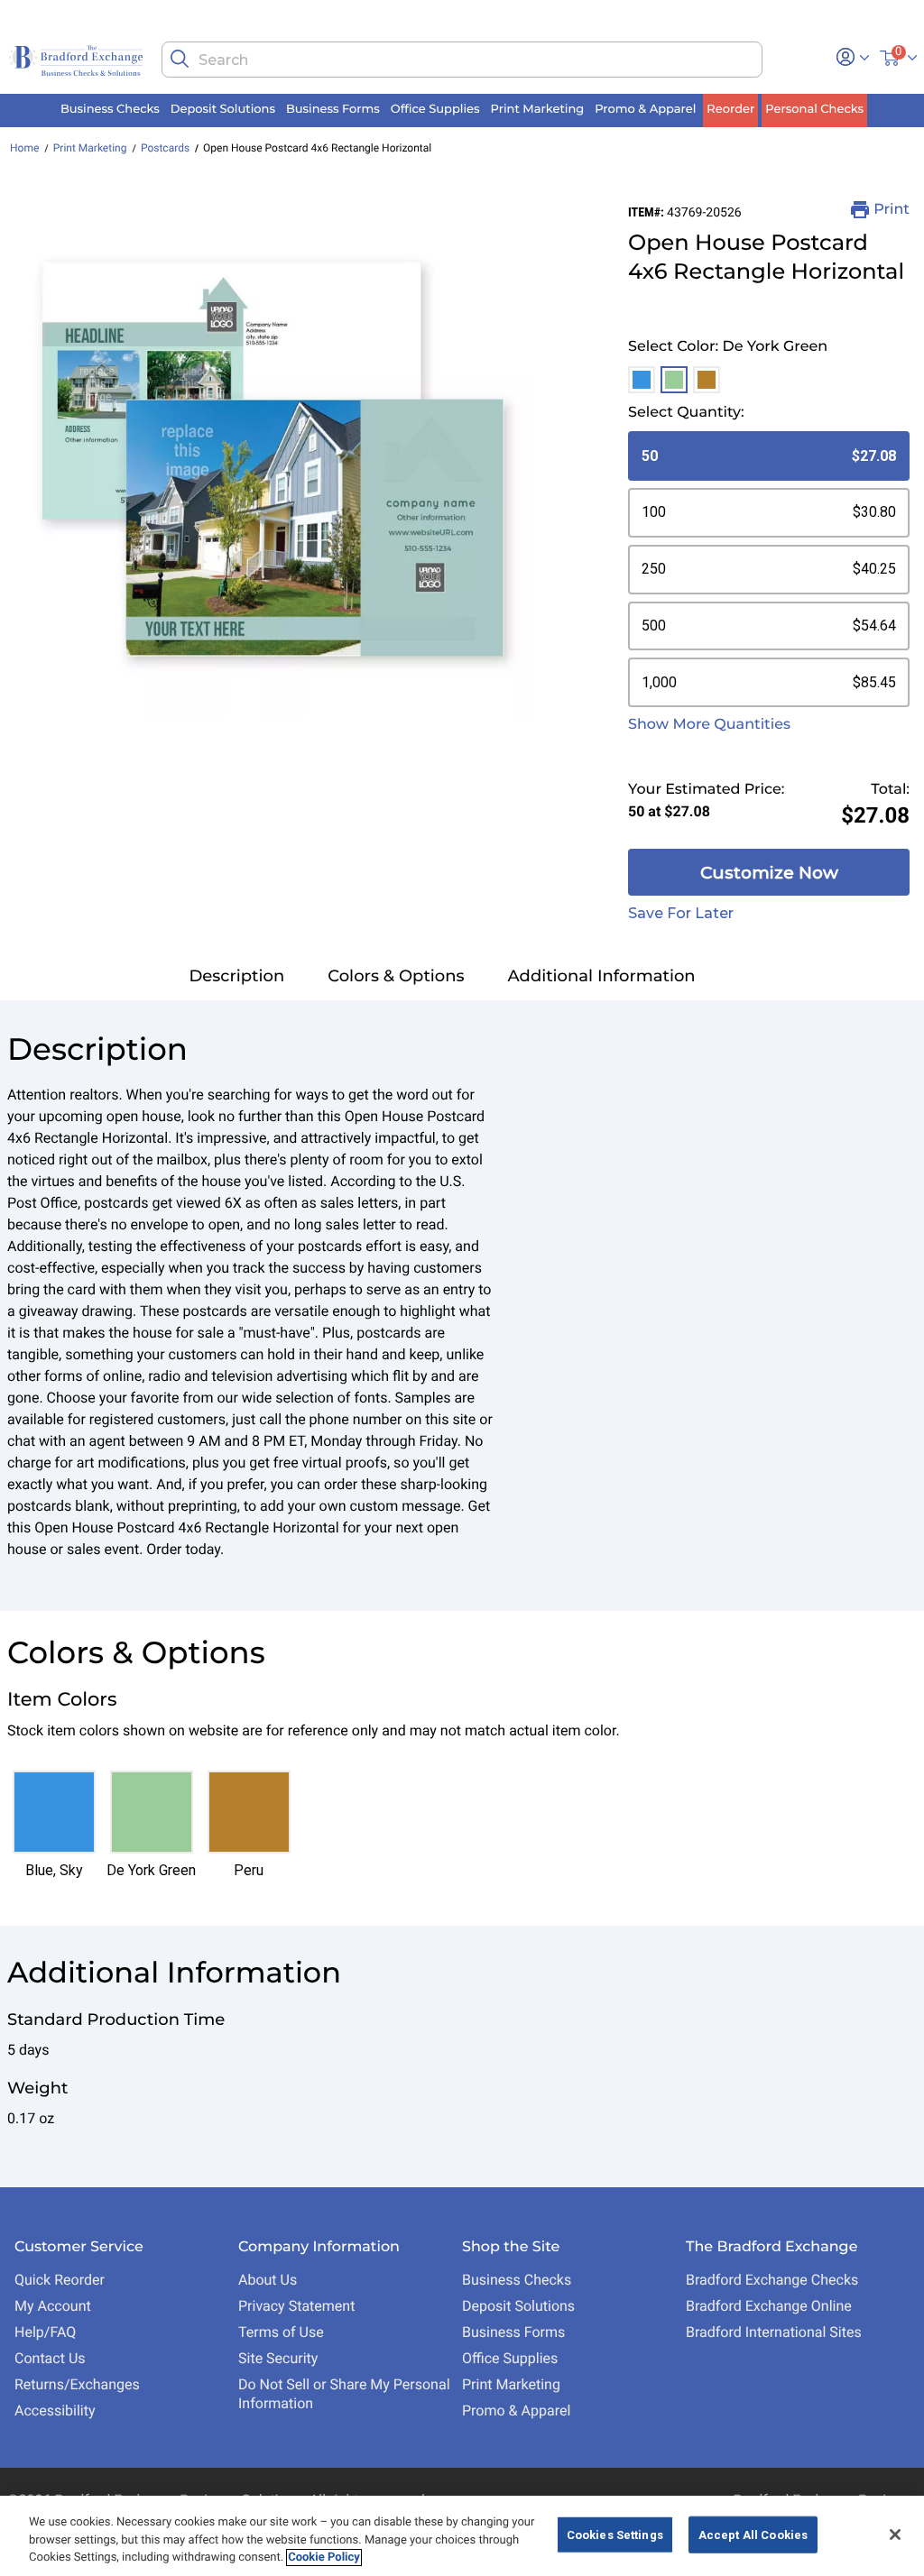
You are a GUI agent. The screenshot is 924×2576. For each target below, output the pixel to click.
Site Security (278, 2358)
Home (24, 148)
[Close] (895, 2535)
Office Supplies (510, 2358)
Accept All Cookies (753, 2534)
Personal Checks (814, 109)
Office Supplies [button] (435, 109)
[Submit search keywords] (180, 59)
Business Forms (513, 2332)
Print (892, 210)
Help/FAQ (45, 2332)
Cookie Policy (324, 2558)
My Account (53, 2306)
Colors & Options (396, 976)
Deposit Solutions (518, 2306)
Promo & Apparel (516, 2410)
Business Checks (517, 2280)
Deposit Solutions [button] (223, 109)
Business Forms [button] (333, 109)
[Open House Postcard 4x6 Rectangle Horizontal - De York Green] (273, 459)
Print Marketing (90, 148)
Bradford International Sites (774, 2332)
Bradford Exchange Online (769, 2306)
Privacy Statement (296, 2306)
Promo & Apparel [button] (645, 109)
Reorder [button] (730, 109)
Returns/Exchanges (77, 2384)
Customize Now (769, 873)
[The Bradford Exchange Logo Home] (77, 59)
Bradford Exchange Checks (772, 2280)
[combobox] (462, 60)
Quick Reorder (60, 2280)
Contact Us (50, 2358)
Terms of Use (281, 2332)
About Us (268, 2280)
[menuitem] (110, 110)
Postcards (165, 148)
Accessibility (55, 2410)
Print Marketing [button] (538, 109)
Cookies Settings (615, 2534)
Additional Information (602, 976)
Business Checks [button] (110, 109)
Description (236, 976)
